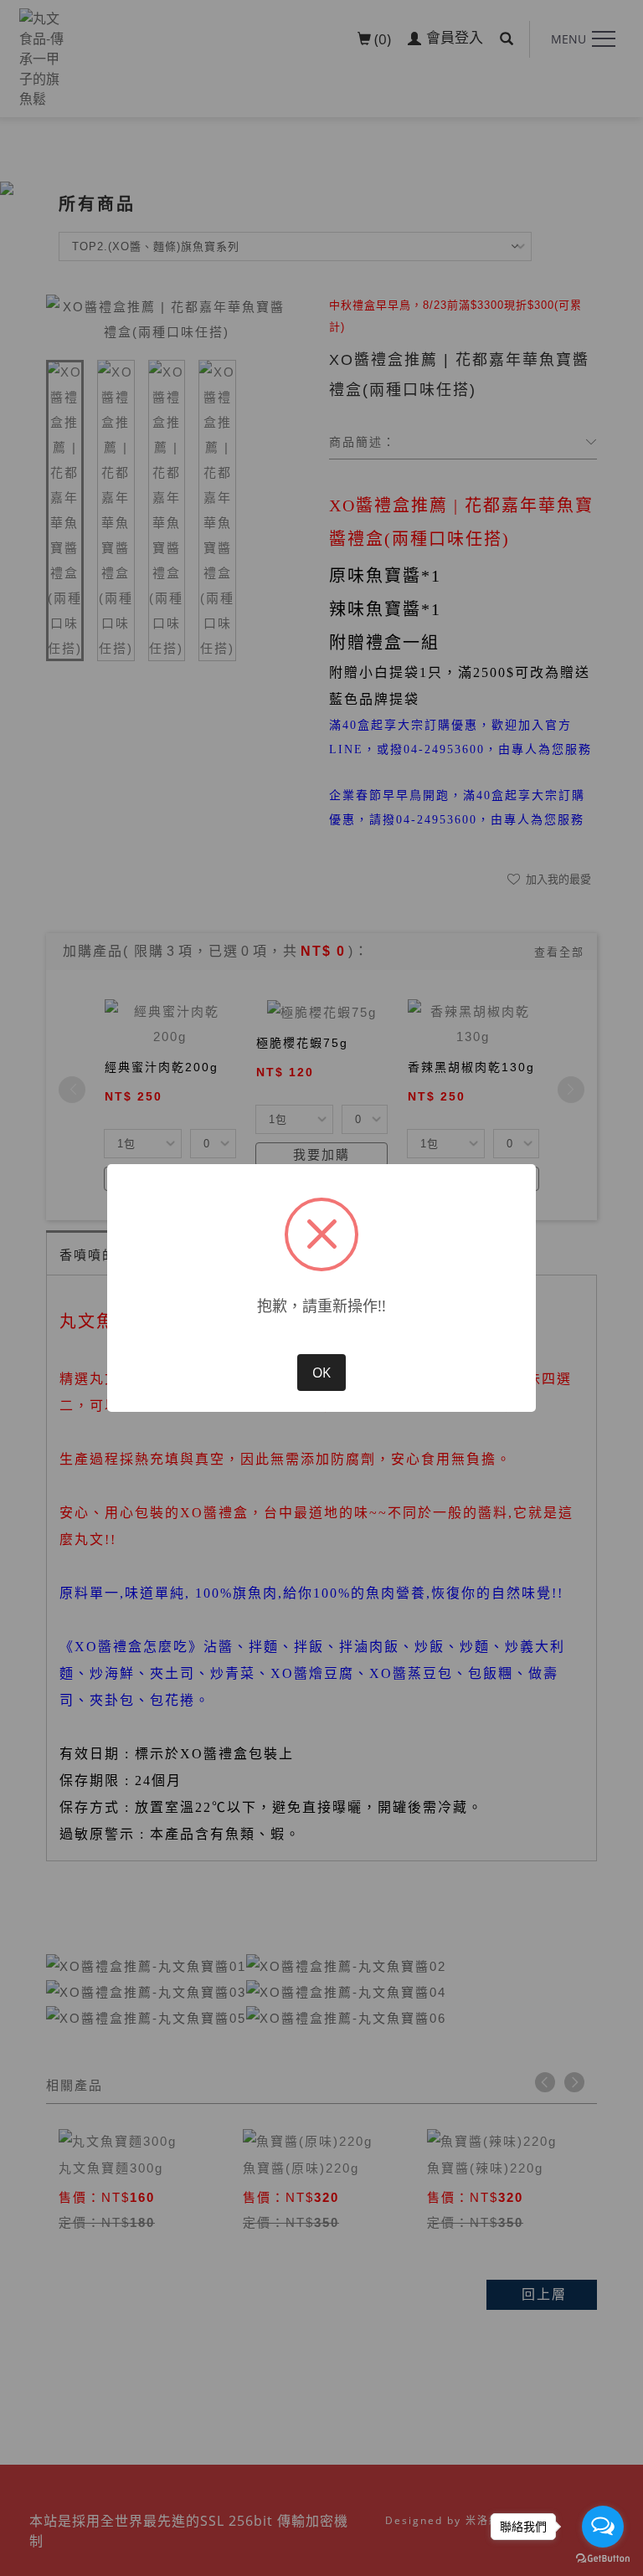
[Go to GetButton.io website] (603, 2559)
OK (321, 1373)
